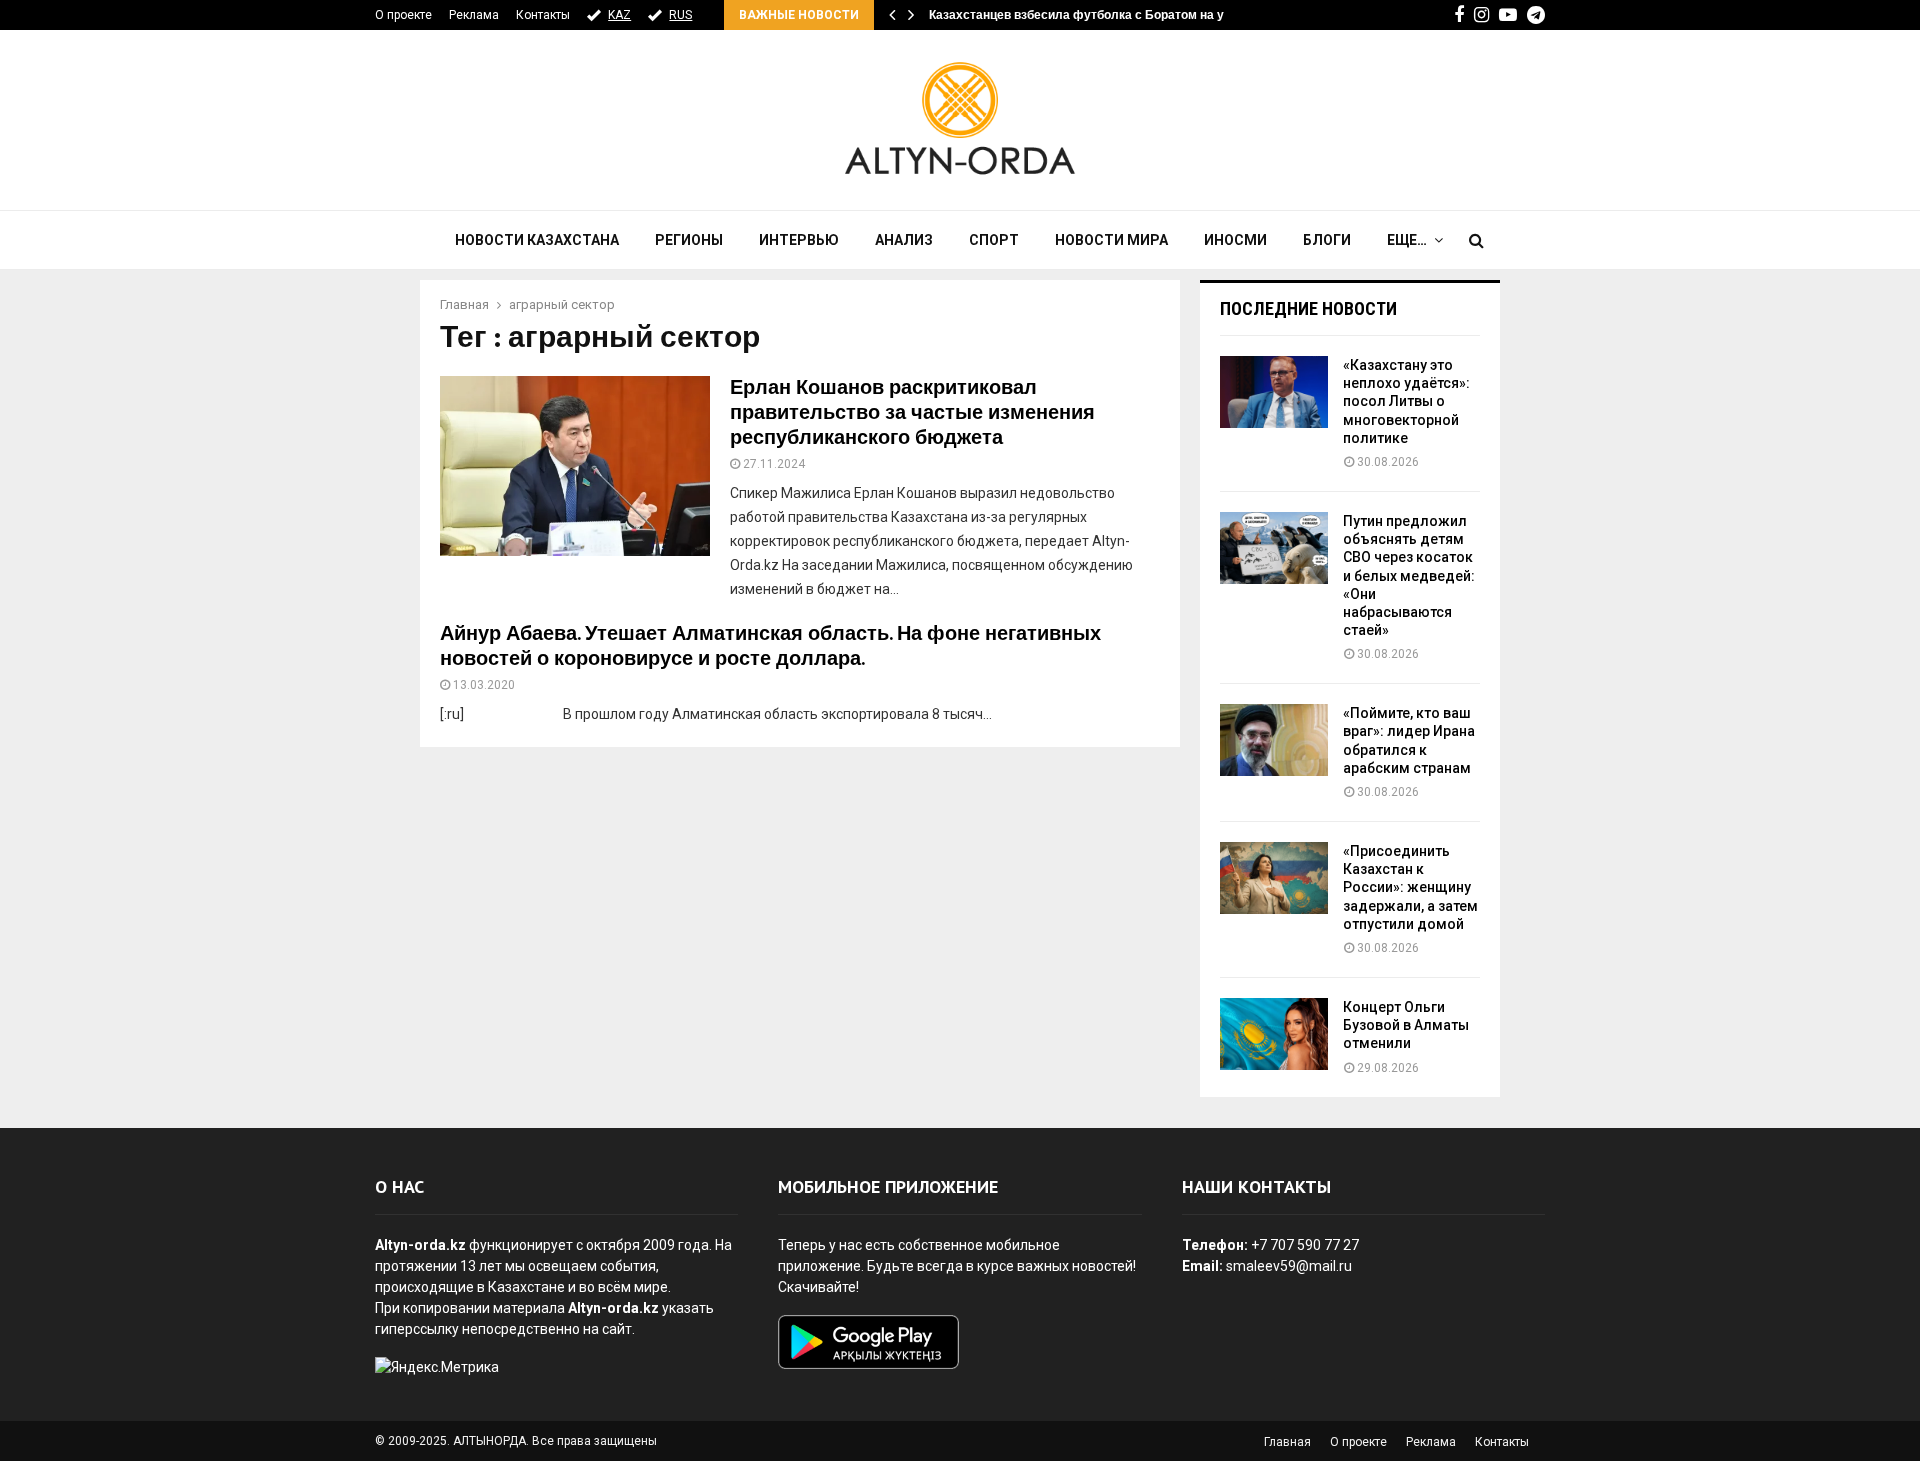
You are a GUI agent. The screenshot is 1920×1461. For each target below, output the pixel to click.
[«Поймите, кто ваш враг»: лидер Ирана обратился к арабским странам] (1274, 740)
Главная (1287, 1442)
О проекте (403, 15)
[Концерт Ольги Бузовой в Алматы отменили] (1274, 1034)
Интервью (799, 240)
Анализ (904, 240)
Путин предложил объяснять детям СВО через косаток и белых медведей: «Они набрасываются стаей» (1409, 575)
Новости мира (1111, 240)
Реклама (474, 15)
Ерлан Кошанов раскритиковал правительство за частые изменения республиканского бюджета (912, 413)
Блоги (1327, 240)
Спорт (994, 240)
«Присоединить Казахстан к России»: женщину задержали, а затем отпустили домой (1410, 887)
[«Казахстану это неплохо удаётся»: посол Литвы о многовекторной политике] (1274, 392)
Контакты (543, 15)
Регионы (689, 240)
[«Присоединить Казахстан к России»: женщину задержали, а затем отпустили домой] (1274, 878)
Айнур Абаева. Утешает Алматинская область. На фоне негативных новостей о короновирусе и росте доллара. (770, 646)
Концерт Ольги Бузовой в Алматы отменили (1406, 1025)
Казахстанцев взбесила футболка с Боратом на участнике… (1108, 15)
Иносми (1235, 240)
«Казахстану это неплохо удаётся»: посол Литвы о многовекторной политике (1406, 401)
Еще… (1407, 240)
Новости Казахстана (537, 240)
